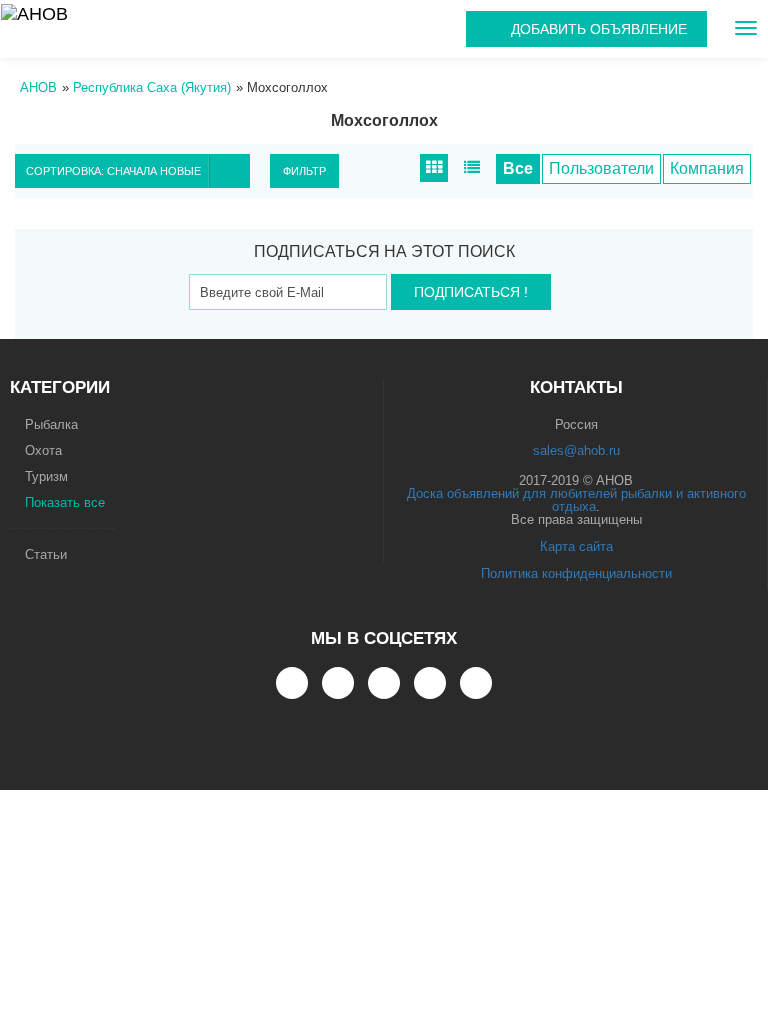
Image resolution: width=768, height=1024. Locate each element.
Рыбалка (51, 424)
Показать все (65, 502)
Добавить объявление (599, 29)
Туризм (46, 476)
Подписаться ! (471, 292)
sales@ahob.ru (576, 450)
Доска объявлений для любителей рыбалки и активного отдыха (576, 500)
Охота (43, 450)
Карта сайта (576, 546)
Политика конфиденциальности (576, 573)
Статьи (46, 554)
